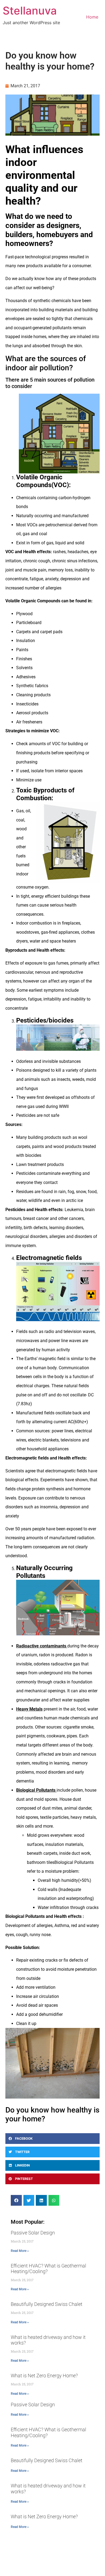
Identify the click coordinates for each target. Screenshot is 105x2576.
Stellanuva (30, 11)
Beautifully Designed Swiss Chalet (47, 2304)
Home (92, 17)
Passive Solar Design (33, 2233)
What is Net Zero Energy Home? (44, 2376)
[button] (52, 2139)
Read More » (20, 2251)
